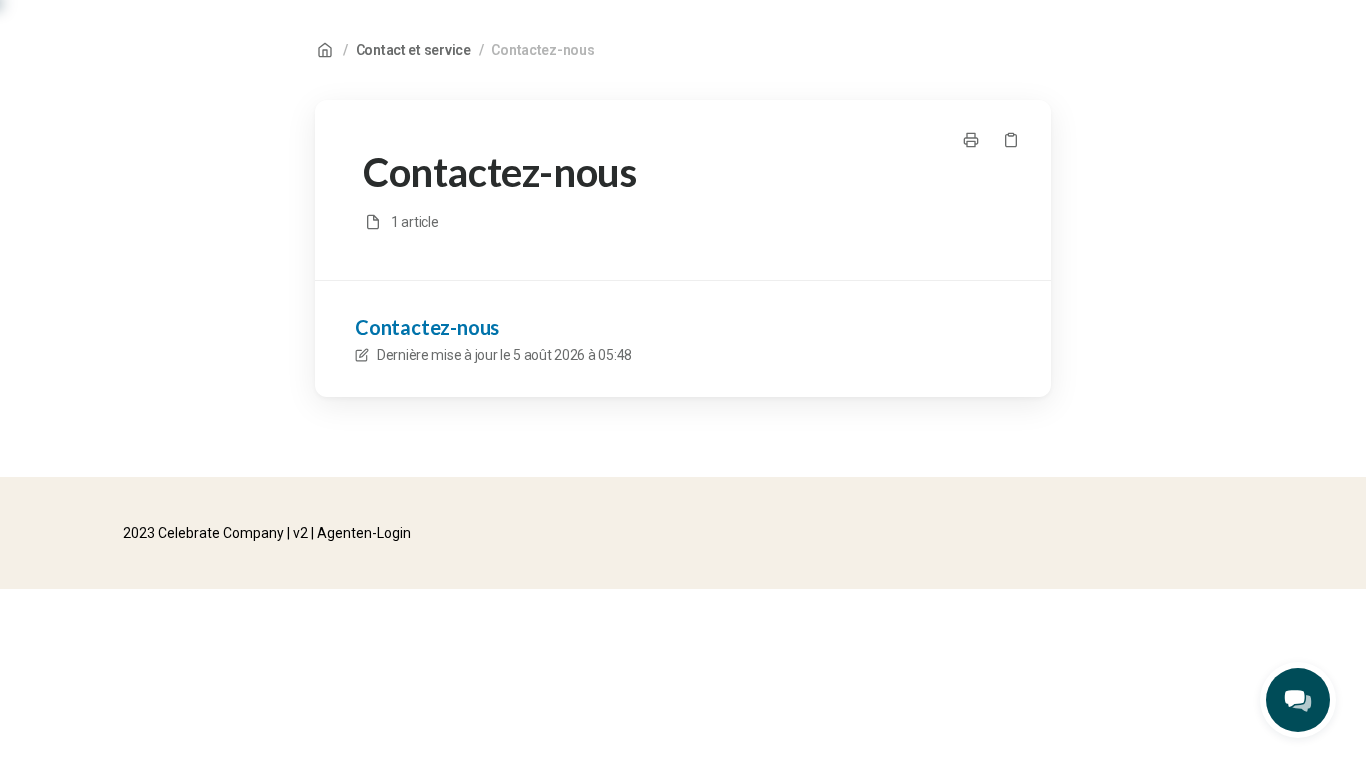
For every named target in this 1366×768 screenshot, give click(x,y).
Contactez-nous (542, 50)
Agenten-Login (364, 533)
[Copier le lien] (1011, 140)
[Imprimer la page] (971, 140)
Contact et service (413, 50)
